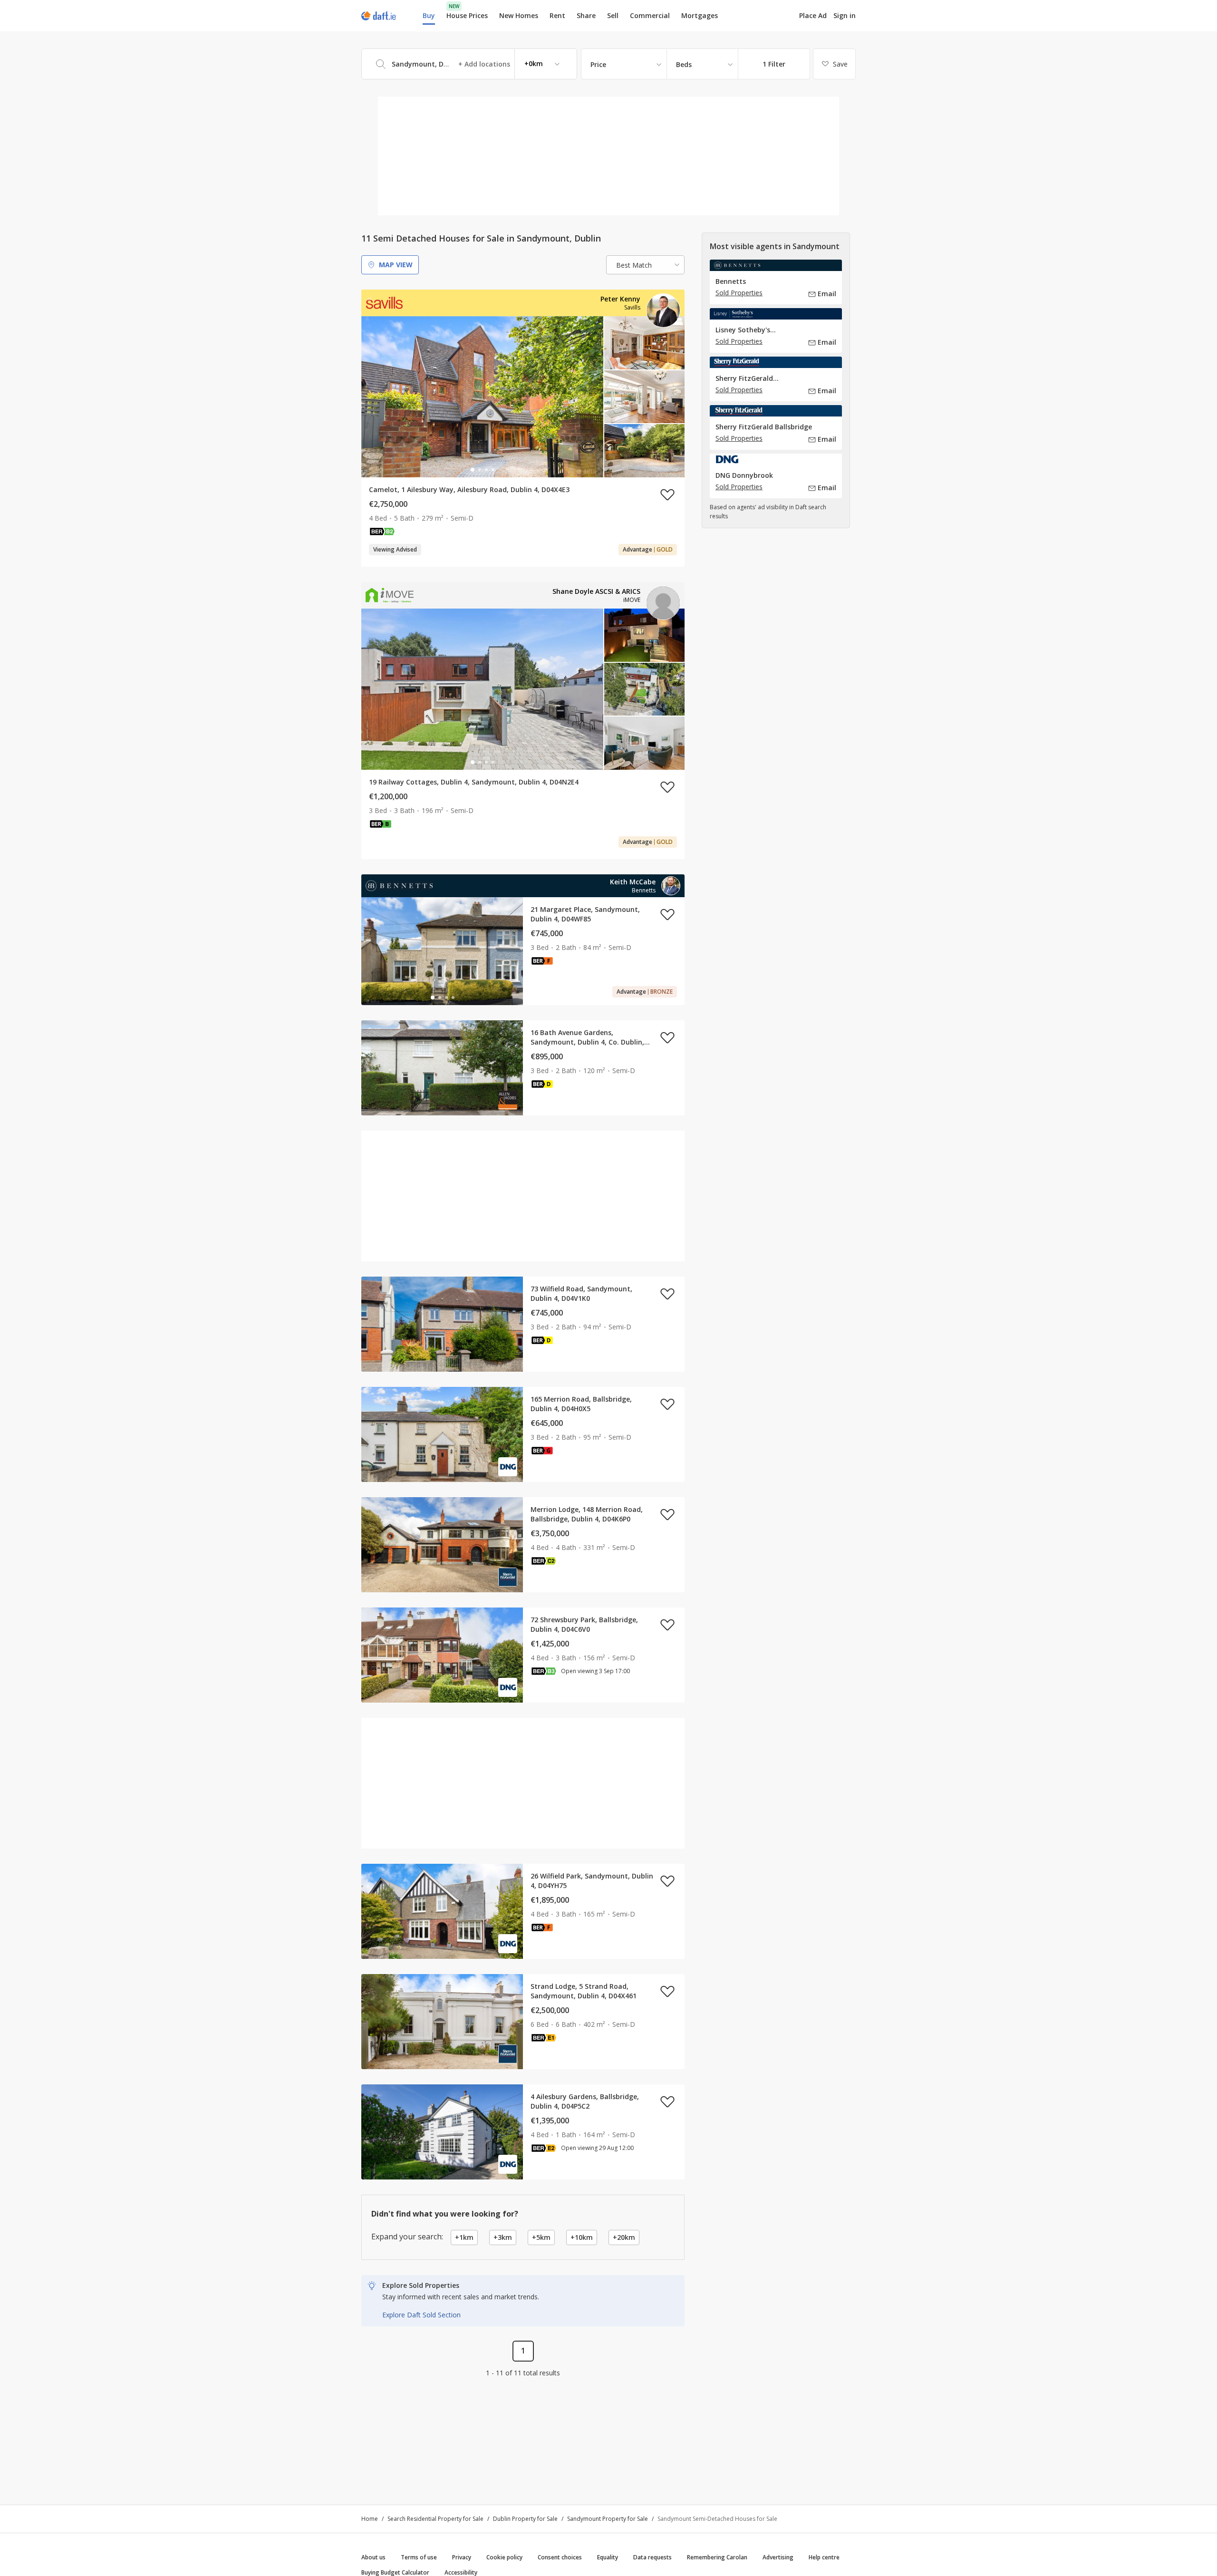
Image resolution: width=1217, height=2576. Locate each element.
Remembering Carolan (717, 2557)
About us (373, 2557)
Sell (613, 15)
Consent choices (560, 2557)
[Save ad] (667, 494)
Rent (557, 15)
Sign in (845, 15)
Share (586, 15)
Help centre (824, 2557)
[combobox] (469, 64)
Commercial (650, 15)
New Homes (519, 15)
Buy (429, 15)
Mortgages (700, 16)
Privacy (462, 2557)
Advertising (778, 2557)
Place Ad (813, 16)
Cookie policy (504, 2557)
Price (598, 64)
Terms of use (419, 2557)
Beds (684, 64)
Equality (608, 2557)
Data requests (652, 2557)
